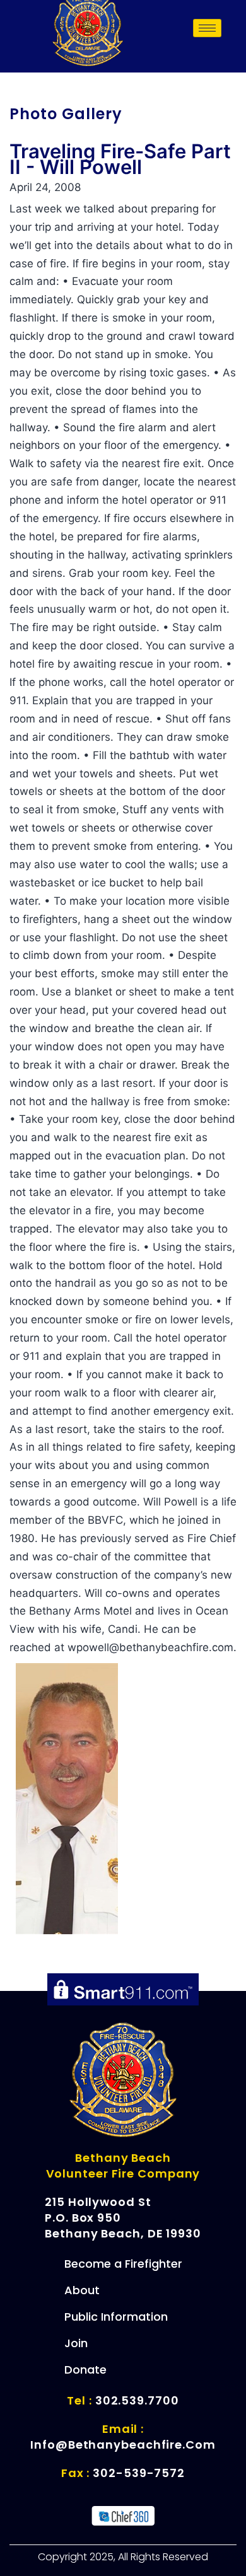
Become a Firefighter (123, 2264)
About (82, 2290)
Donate (85, 2370)
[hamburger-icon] (207, 28)
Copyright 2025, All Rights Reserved (123, 2557)
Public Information (116, 2317)
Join (76, 2343)
